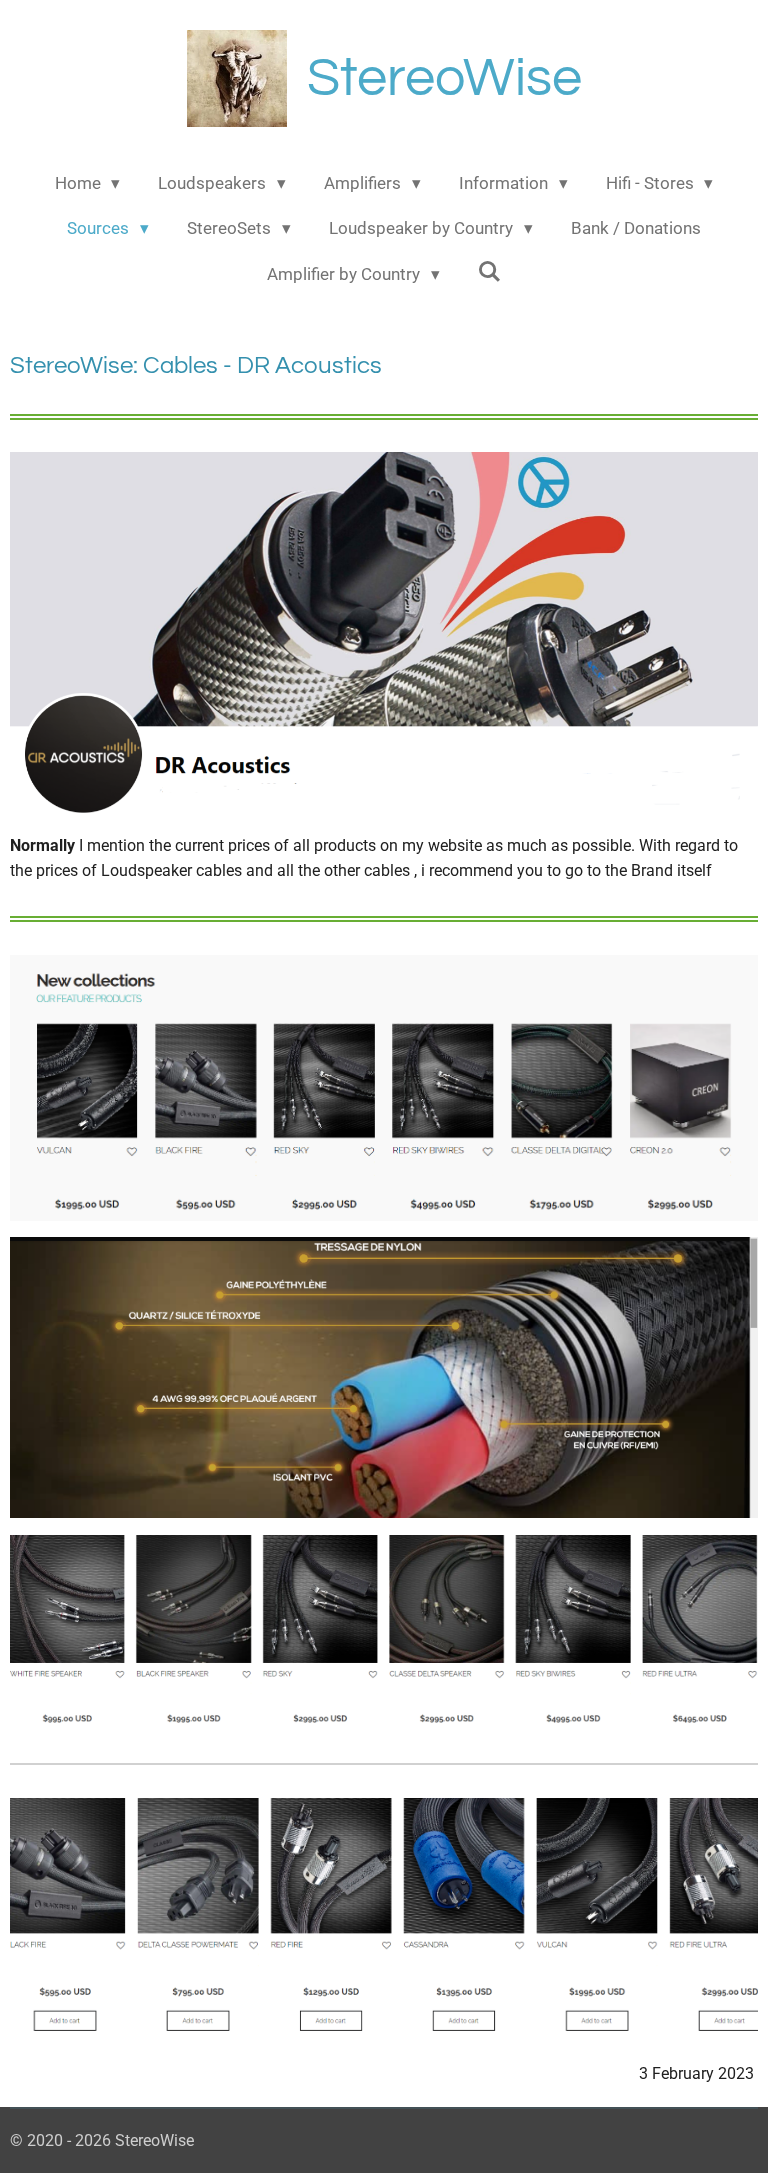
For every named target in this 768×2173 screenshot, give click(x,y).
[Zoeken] (490, 272)
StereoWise (444, 78)
